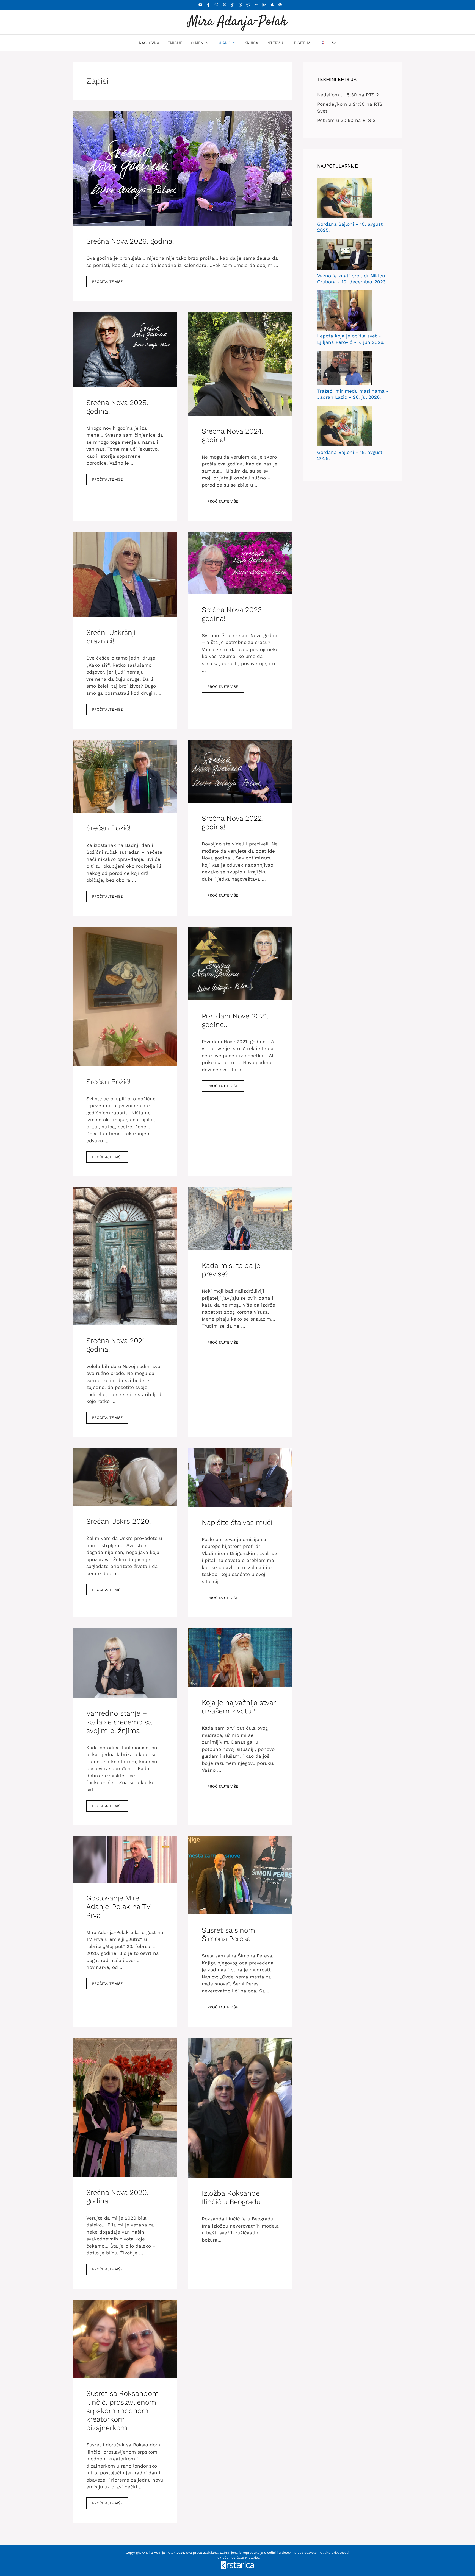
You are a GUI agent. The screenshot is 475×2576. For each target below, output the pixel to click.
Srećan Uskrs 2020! (119, 1521)
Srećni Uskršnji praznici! (111, 637)
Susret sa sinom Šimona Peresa (228, 1934)
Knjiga (251, 43)
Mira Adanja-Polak (237, 22)
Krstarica (252, 2558)
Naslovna (149, 43)
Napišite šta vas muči (237, 1522)
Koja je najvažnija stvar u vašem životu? (239, 1707)
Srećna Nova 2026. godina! (130, 241)
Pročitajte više (107, 282)
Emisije (175, 43)
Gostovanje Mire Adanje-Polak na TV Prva (118, 1907)
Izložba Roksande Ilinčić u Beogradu (231, 2197)
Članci (224, 43)
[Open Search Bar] (334, 43)
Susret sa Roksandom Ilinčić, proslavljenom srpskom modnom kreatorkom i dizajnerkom (123, 2411)
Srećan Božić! (108, 828)
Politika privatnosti (334, 2553)
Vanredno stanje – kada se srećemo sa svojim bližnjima (119, 1722)
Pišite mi (303, 43)
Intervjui (276, 43)
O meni (198, 43)
